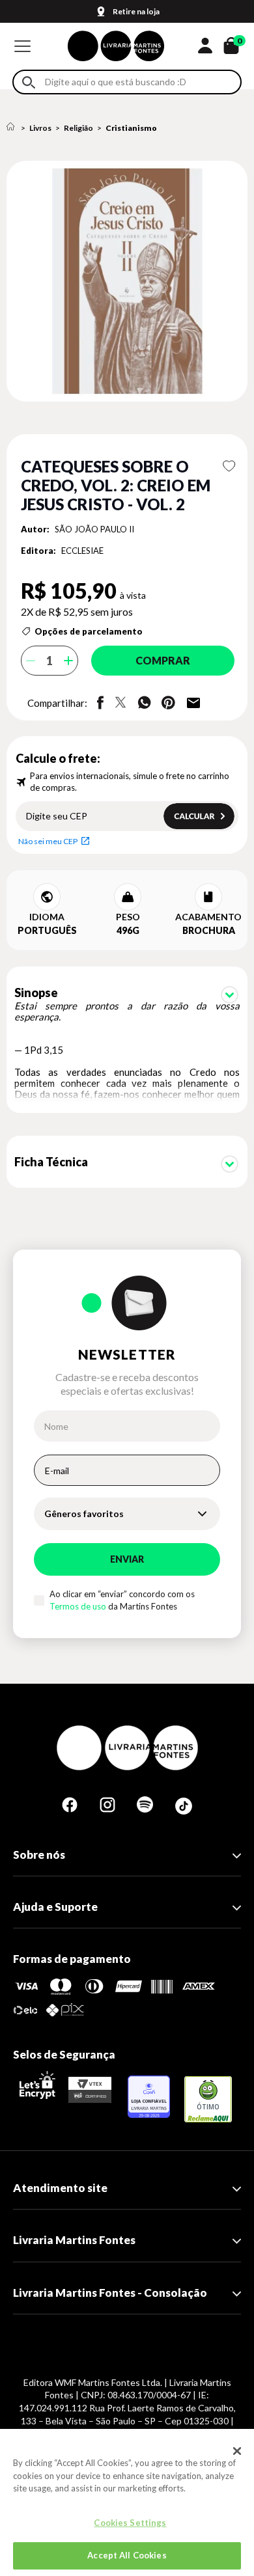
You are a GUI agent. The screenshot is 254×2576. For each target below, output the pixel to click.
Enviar (127, 1559)
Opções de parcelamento (89, 631)
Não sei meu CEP (48, 841)
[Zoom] (127, 281)
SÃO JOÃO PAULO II (94, 529)
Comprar (163, 660)
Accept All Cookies (127, 2555)
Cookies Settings (130, 2523)
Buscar (29, 82)
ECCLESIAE (82, 551)
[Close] (237, 2451)
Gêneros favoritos (84, 1514)
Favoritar (229, 466)
